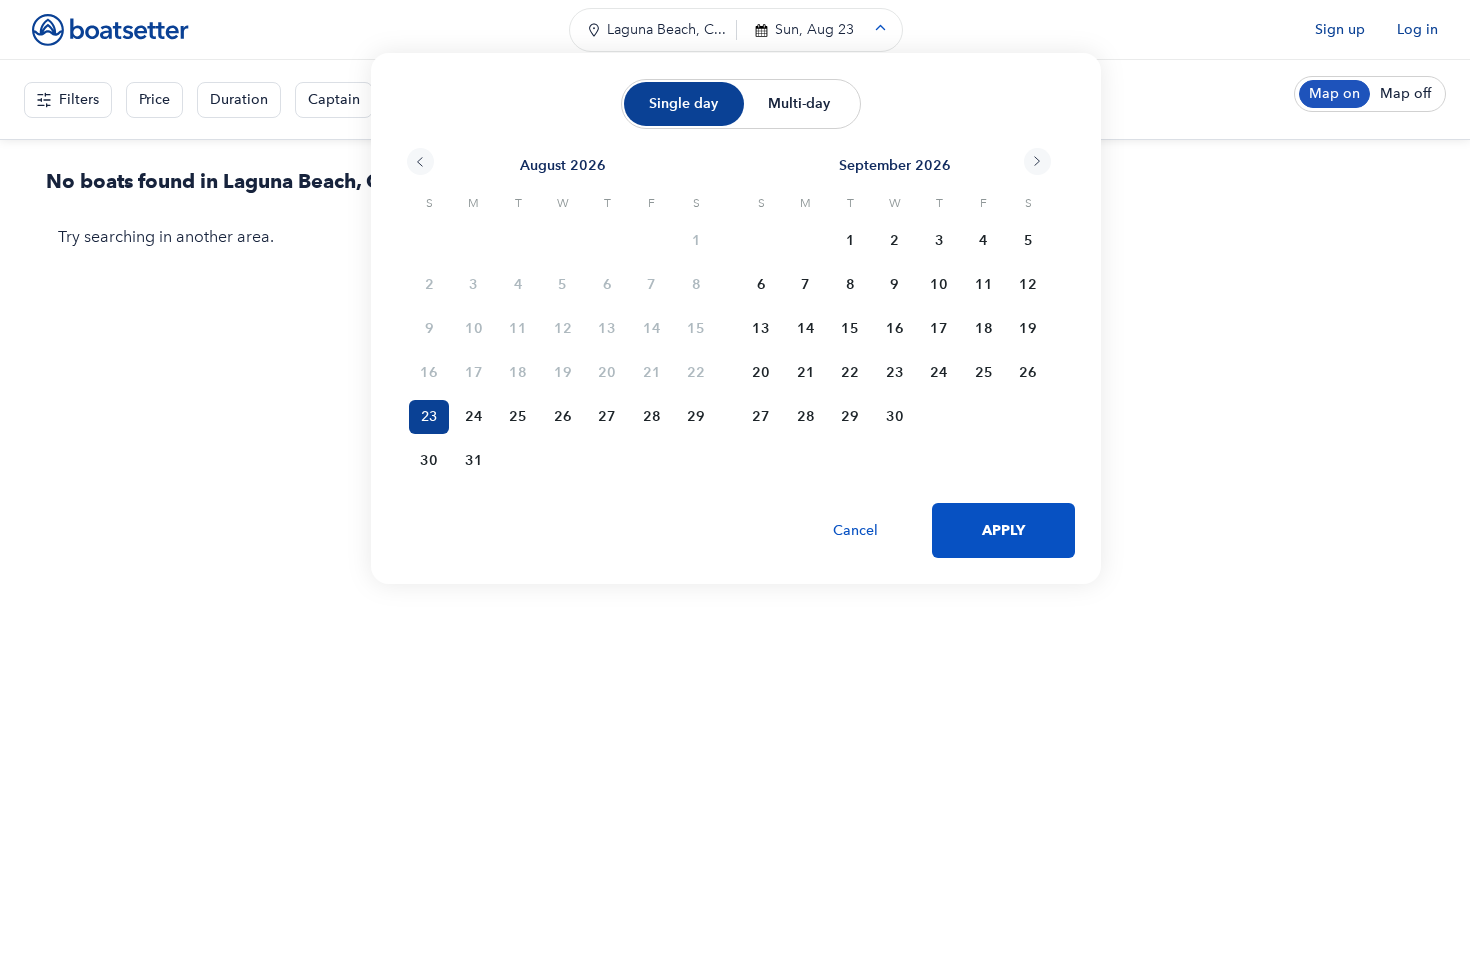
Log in (1417, 29)
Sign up (1340, 29)
